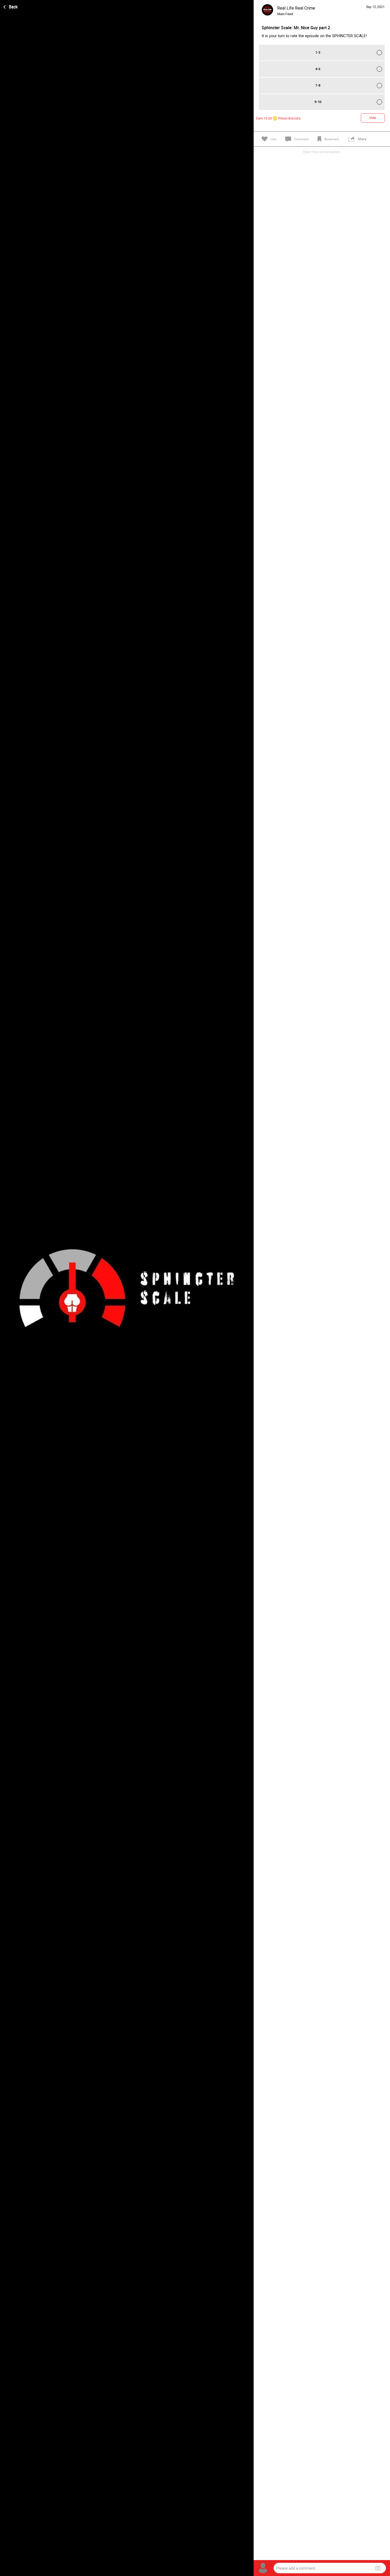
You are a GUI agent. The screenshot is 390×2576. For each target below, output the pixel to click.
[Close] (11, 6)
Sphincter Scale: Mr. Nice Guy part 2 (296, 28)
